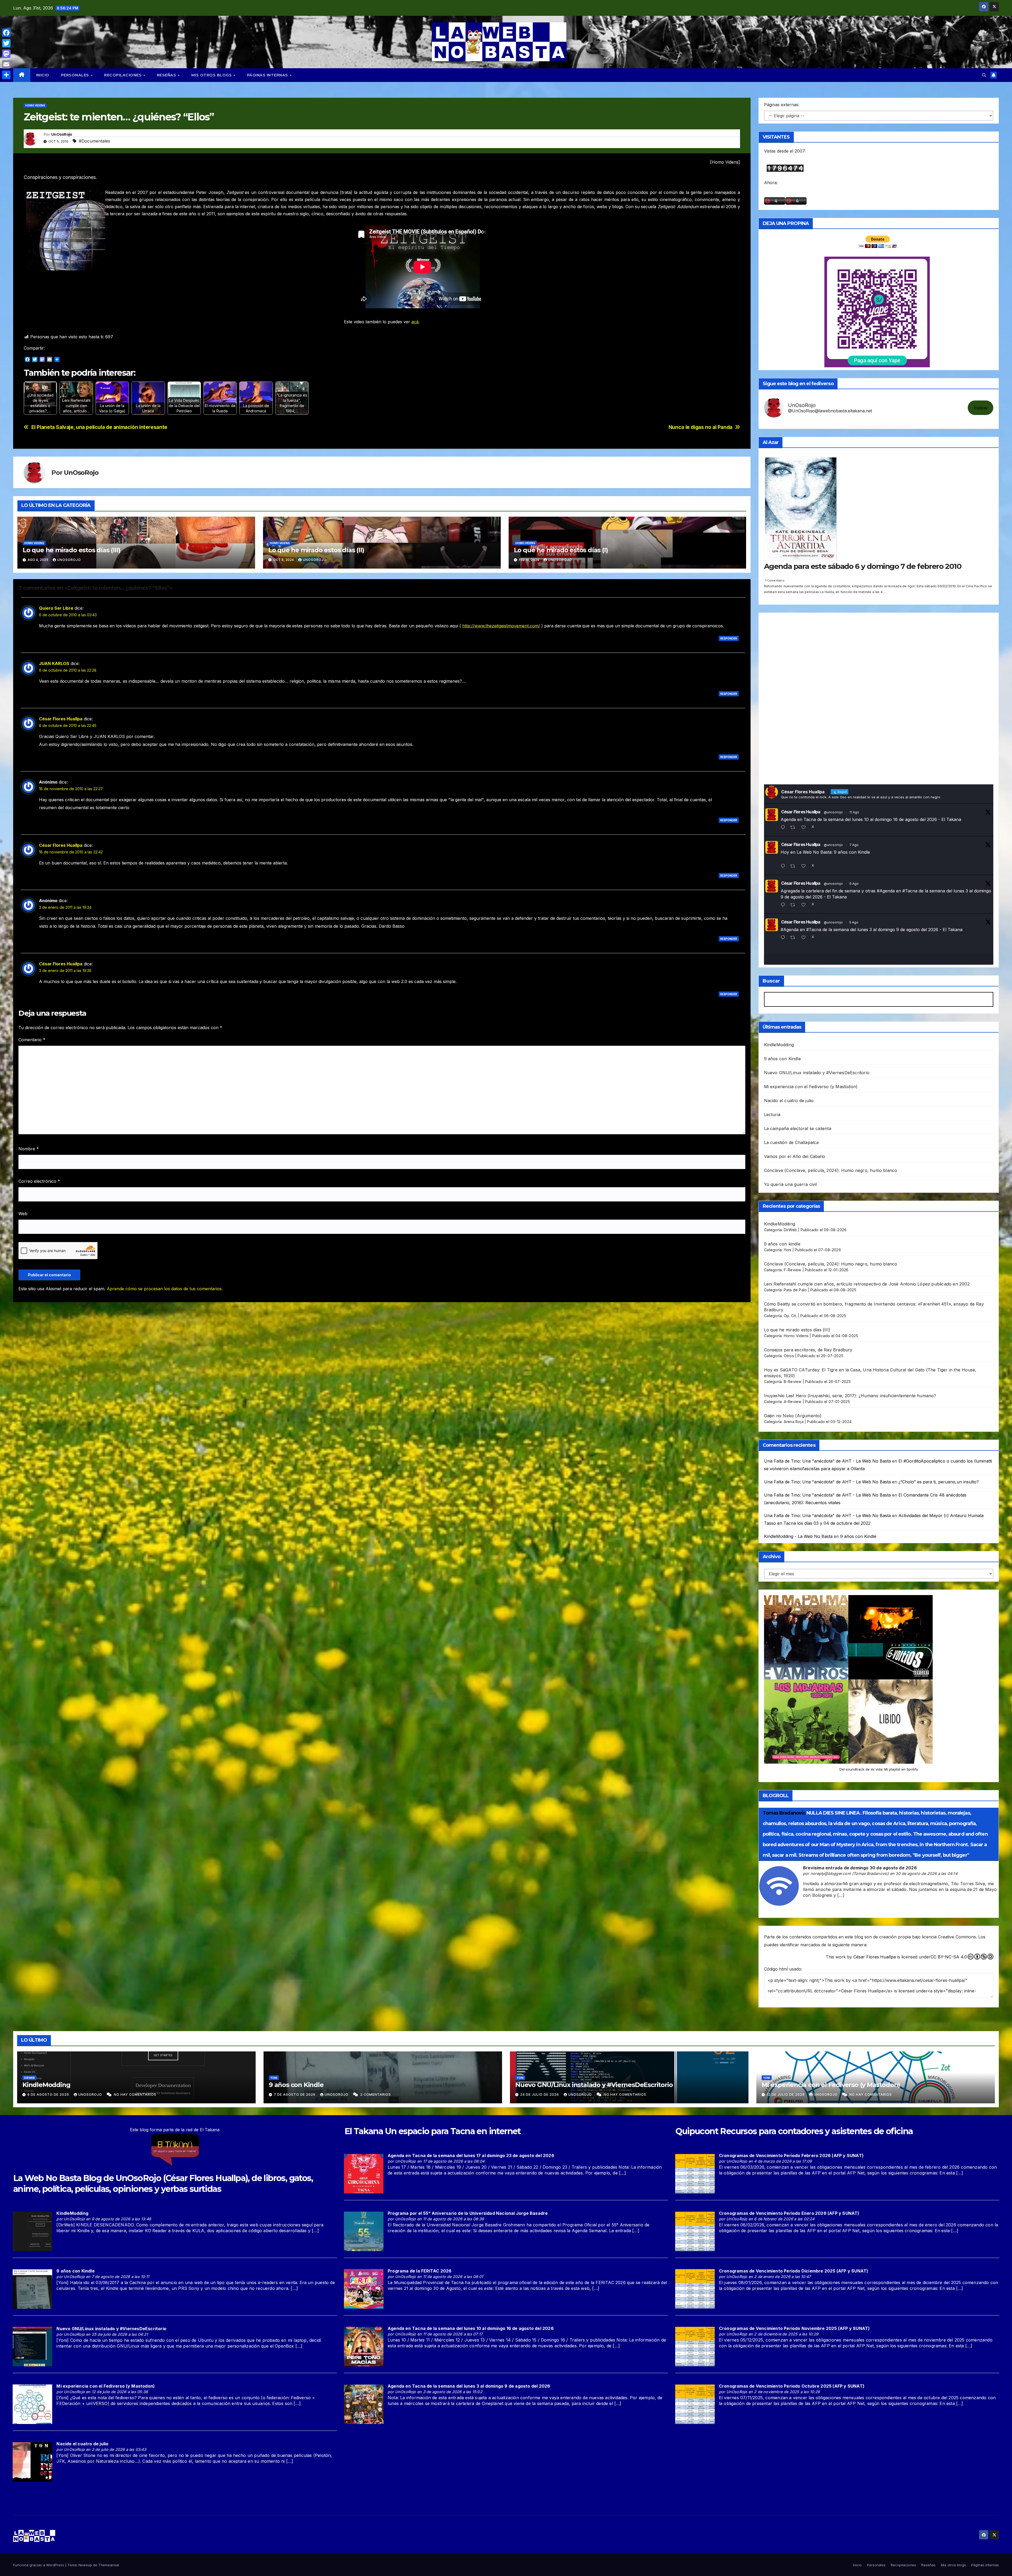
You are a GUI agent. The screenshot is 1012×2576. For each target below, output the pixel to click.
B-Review (793, 1382)
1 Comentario (775, 580)
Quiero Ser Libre (56, 608)
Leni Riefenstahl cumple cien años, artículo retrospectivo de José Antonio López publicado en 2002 (867, 1284)
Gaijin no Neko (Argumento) (793, 1416)
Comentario (32, 1040)
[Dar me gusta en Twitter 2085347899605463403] (805, 905)
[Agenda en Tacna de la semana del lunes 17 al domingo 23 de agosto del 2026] (364, 2173)
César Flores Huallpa (61, 719)
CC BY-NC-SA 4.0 (949, 1957)
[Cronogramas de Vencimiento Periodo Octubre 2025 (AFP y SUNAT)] (695, 2404)
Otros (789, 1356)
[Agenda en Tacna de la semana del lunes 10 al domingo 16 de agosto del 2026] (364, 2346)
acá (415, 322)
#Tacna (910, 891)
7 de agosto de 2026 (295, 2094)
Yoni (788, 1250)
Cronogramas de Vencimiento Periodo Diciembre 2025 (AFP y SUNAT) (794, 2271)
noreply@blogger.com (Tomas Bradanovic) (850, 1873)
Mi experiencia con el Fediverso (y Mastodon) (811, 1087)
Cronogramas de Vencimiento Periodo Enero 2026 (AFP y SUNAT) (789, 2213)
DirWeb (790, 1230)
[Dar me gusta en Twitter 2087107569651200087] (805, 828)
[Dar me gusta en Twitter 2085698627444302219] (805, 866)
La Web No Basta (47, 2178)
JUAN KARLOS (54, 663)
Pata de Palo (795, 1290)
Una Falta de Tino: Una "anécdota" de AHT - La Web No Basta (827, 1461)
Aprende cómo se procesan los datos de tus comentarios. (165, 1289)
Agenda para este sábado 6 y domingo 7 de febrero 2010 (863, 566)
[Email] (6, 64)
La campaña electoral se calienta (798, 1128)
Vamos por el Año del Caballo (795, 1156)
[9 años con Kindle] (32, 2289)
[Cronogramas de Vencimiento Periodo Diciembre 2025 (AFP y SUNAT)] (695, 2289)
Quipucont (697, 2131)
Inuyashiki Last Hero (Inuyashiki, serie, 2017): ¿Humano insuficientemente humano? (850, 1396)
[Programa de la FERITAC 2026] (364, 2289)
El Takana (364, 2131)
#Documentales (94, 141)
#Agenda (886, 891)
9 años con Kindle (782, 1059)
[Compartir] (6, 75)
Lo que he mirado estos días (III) (71, 550)
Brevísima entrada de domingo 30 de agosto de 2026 (860, 1868)
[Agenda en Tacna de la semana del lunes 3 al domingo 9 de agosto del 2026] (364, 2404)
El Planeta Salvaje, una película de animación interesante (99, 427)
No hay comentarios (135, 2094)
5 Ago (854, 922)
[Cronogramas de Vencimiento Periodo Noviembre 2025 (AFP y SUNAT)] (695, 2346)
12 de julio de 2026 (786, 2094)
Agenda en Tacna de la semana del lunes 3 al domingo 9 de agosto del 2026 (469, 2386)
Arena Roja (794, 1422)
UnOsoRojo (62, 134)
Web (23, 1214)
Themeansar (109, 2565)
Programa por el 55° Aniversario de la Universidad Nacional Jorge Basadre (468, 2213)
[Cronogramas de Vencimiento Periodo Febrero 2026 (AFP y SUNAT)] (695, 2173)
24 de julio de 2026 (540, 2094)
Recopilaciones (123, 75)
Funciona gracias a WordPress (39, 2565)
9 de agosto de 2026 (49, 2094)
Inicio (43, 75)
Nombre (29, 1149)
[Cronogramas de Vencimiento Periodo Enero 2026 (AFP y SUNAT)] (695, 2231)
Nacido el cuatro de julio (789, 1101)
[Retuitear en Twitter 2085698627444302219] (794, 866)
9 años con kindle (782, 1244)
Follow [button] (981, 408)
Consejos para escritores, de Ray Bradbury (808, 1350)
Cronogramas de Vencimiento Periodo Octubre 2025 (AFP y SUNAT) (792, 2386)
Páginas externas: (782, 105)
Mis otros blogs (212, 75)
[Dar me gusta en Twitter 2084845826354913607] (805, 938)
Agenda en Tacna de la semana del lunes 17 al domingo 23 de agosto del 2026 (471, 2155)
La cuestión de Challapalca (791, 1142)
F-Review (793, 1270)
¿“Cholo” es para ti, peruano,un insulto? (939, 1482)
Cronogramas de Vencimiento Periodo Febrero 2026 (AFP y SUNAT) (791, 2155)
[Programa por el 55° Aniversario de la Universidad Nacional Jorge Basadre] (364, 2231)
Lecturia (772, 1115)
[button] (984, 75)
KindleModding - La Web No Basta (798, 1536)
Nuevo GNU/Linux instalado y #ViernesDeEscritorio (817, 1073)
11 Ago (854, 812)
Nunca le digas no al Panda (700, 427)
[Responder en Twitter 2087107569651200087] (784, 828)
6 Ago (854, 884)
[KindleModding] (32, 2231)
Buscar (771, 981)
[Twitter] (6, 43)
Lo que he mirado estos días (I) (561, 550)
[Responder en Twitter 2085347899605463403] (784, 905)
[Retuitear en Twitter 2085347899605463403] (794, 905)
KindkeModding (780, 1224)
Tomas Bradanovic (784, 1813)
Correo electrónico (39, 1181)
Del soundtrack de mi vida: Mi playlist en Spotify (879, 1769)
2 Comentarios (376, 2094)
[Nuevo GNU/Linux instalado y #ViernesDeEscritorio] (32, 2346)
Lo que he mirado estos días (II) (316, 550)
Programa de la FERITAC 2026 (420, 2271)
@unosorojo (833, 812)
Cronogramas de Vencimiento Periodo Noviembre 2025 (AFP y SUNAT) (794, 2328)
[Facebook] (6, 33)
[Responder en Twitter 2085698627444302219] (784, 866)
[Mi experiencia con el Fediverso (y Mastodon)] (32, 2404)
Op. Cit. (790, 1316)
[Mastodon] (6, 54)
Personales (76, 75)
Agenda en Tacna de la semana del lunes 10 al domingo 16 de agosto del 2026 (471, 2328)
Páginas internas (268, 75)
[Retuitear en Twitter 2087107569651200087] (794, 828)
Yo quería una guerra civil (790, 1184)
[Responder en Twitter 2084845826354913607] (784, 938)
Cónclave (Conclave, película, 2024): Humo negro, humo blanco (831, 1170)
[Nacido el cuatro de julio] (32, 2461)
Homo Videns (35, 105)
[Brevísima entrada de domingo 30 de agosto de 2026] (779, 1885)
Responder (729, 638)
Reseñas (167, 75)
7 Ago (854, 845)
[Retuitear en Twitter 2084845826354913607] (794, 938)
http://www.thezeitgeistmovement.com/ (501, 626)
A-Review (793, 1402)
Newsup (85, 2565)
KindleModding (779, 1045)
